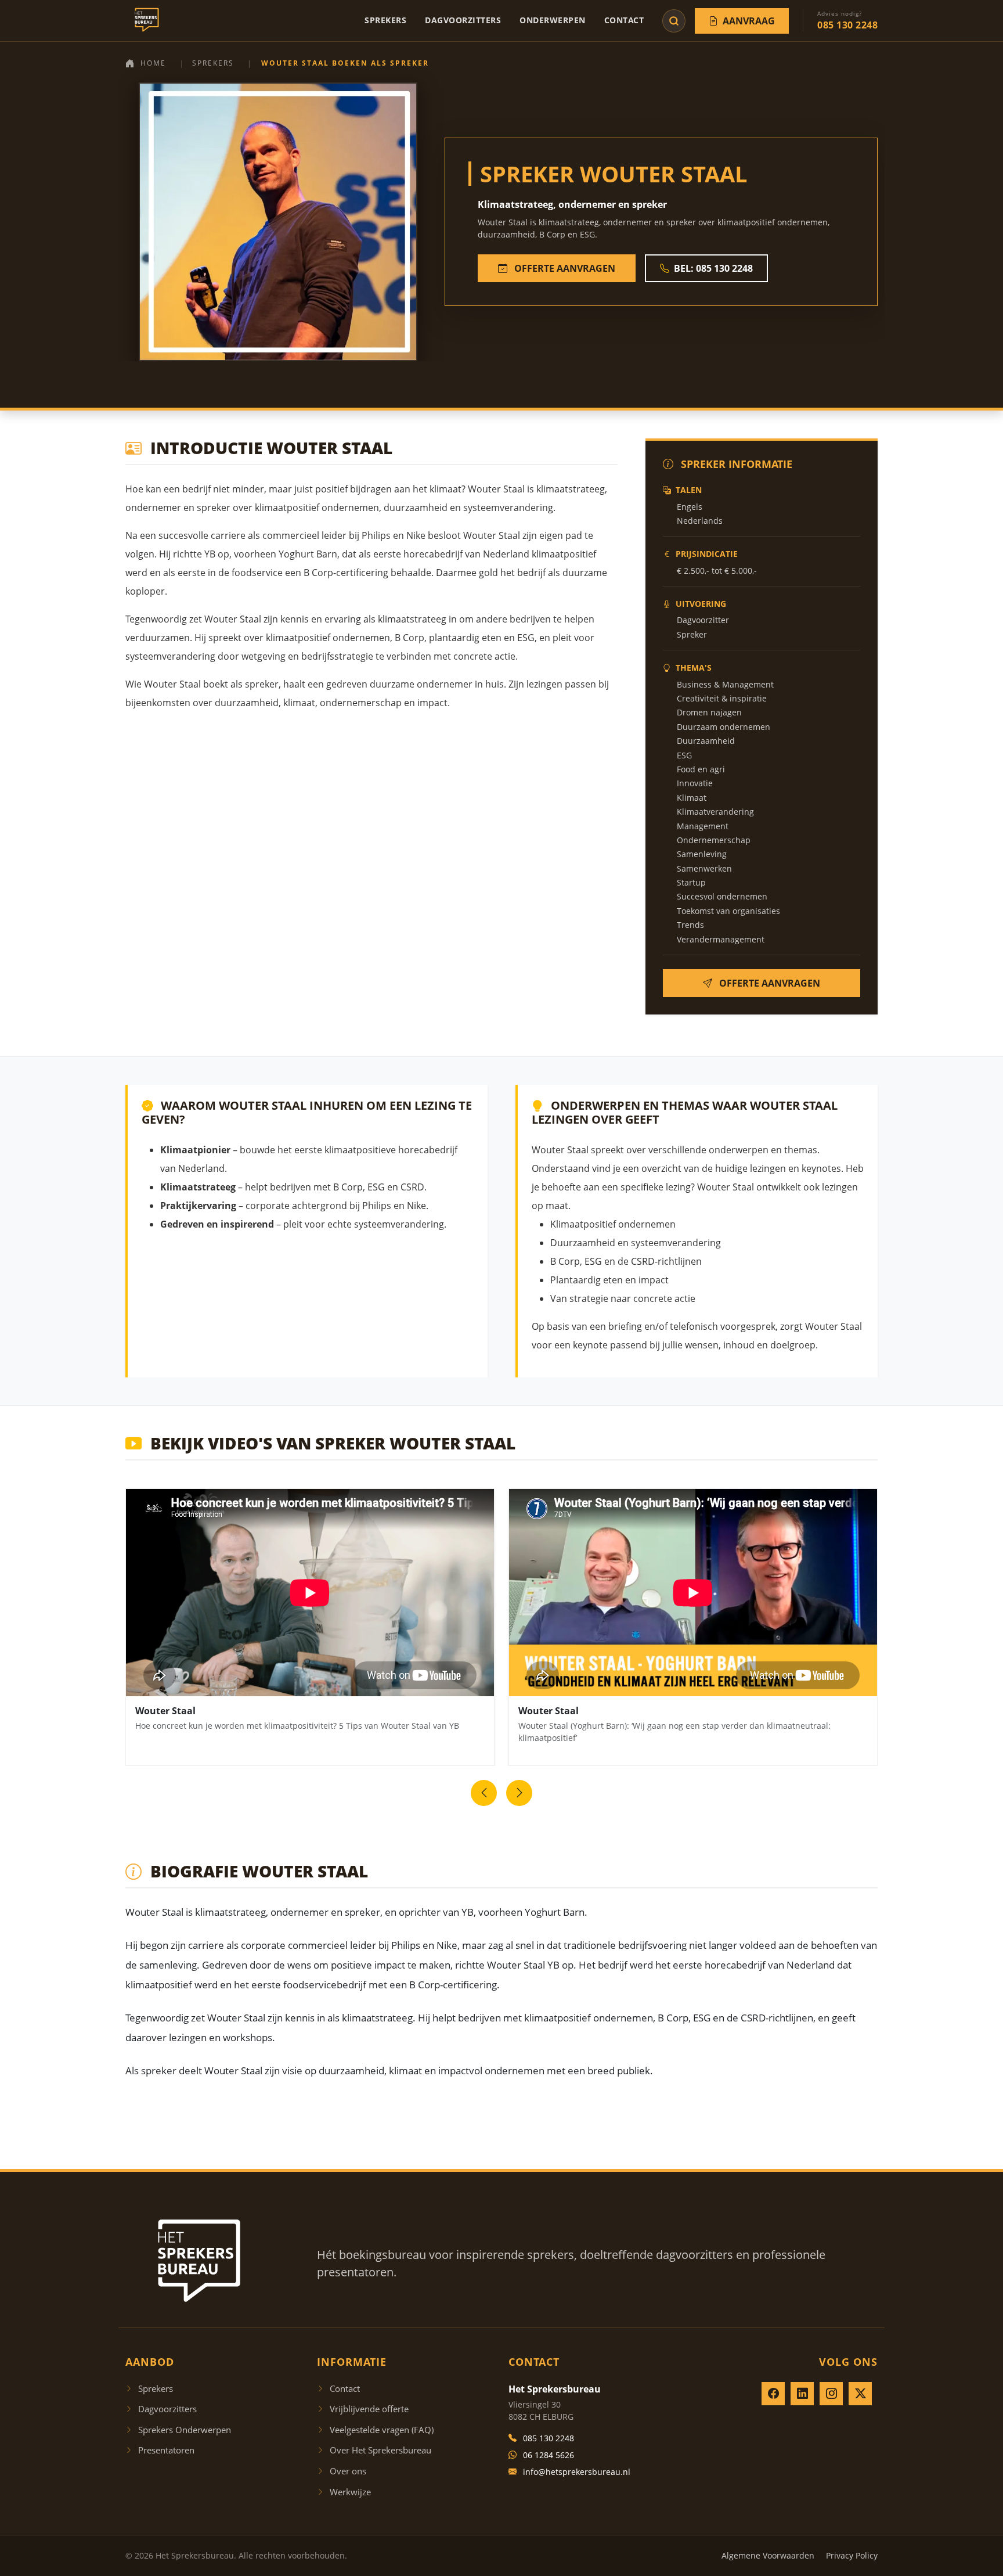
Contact (624, 20)
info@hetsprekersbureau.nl (577, 2472)
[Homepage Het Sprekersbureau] (144, 21)
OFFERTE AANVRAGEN (564, 268)
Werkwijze (350, 2492)
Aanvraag (749, 21)
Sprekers (385, 20)
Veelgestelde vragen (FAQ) (382, 2430)
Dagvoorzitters (463, 20)
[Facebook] (773, 2394)
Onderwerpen (553, 20)
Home (153, 63)
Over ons (348, 2471)
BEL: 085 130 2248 (713, 268)
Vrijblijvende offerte (369, 2409)
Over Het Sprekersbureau (380, 2450)
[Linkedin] (802, 2394)
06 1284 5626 (549, 2455)
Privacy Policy (852, 2555)
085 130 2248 (549, 2438)
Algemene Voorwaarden (768, 2555)
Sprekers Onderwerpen (185, 2430)
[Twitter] (860, 2394)
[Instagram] (831, 2394)
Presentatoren (166, 2450)
